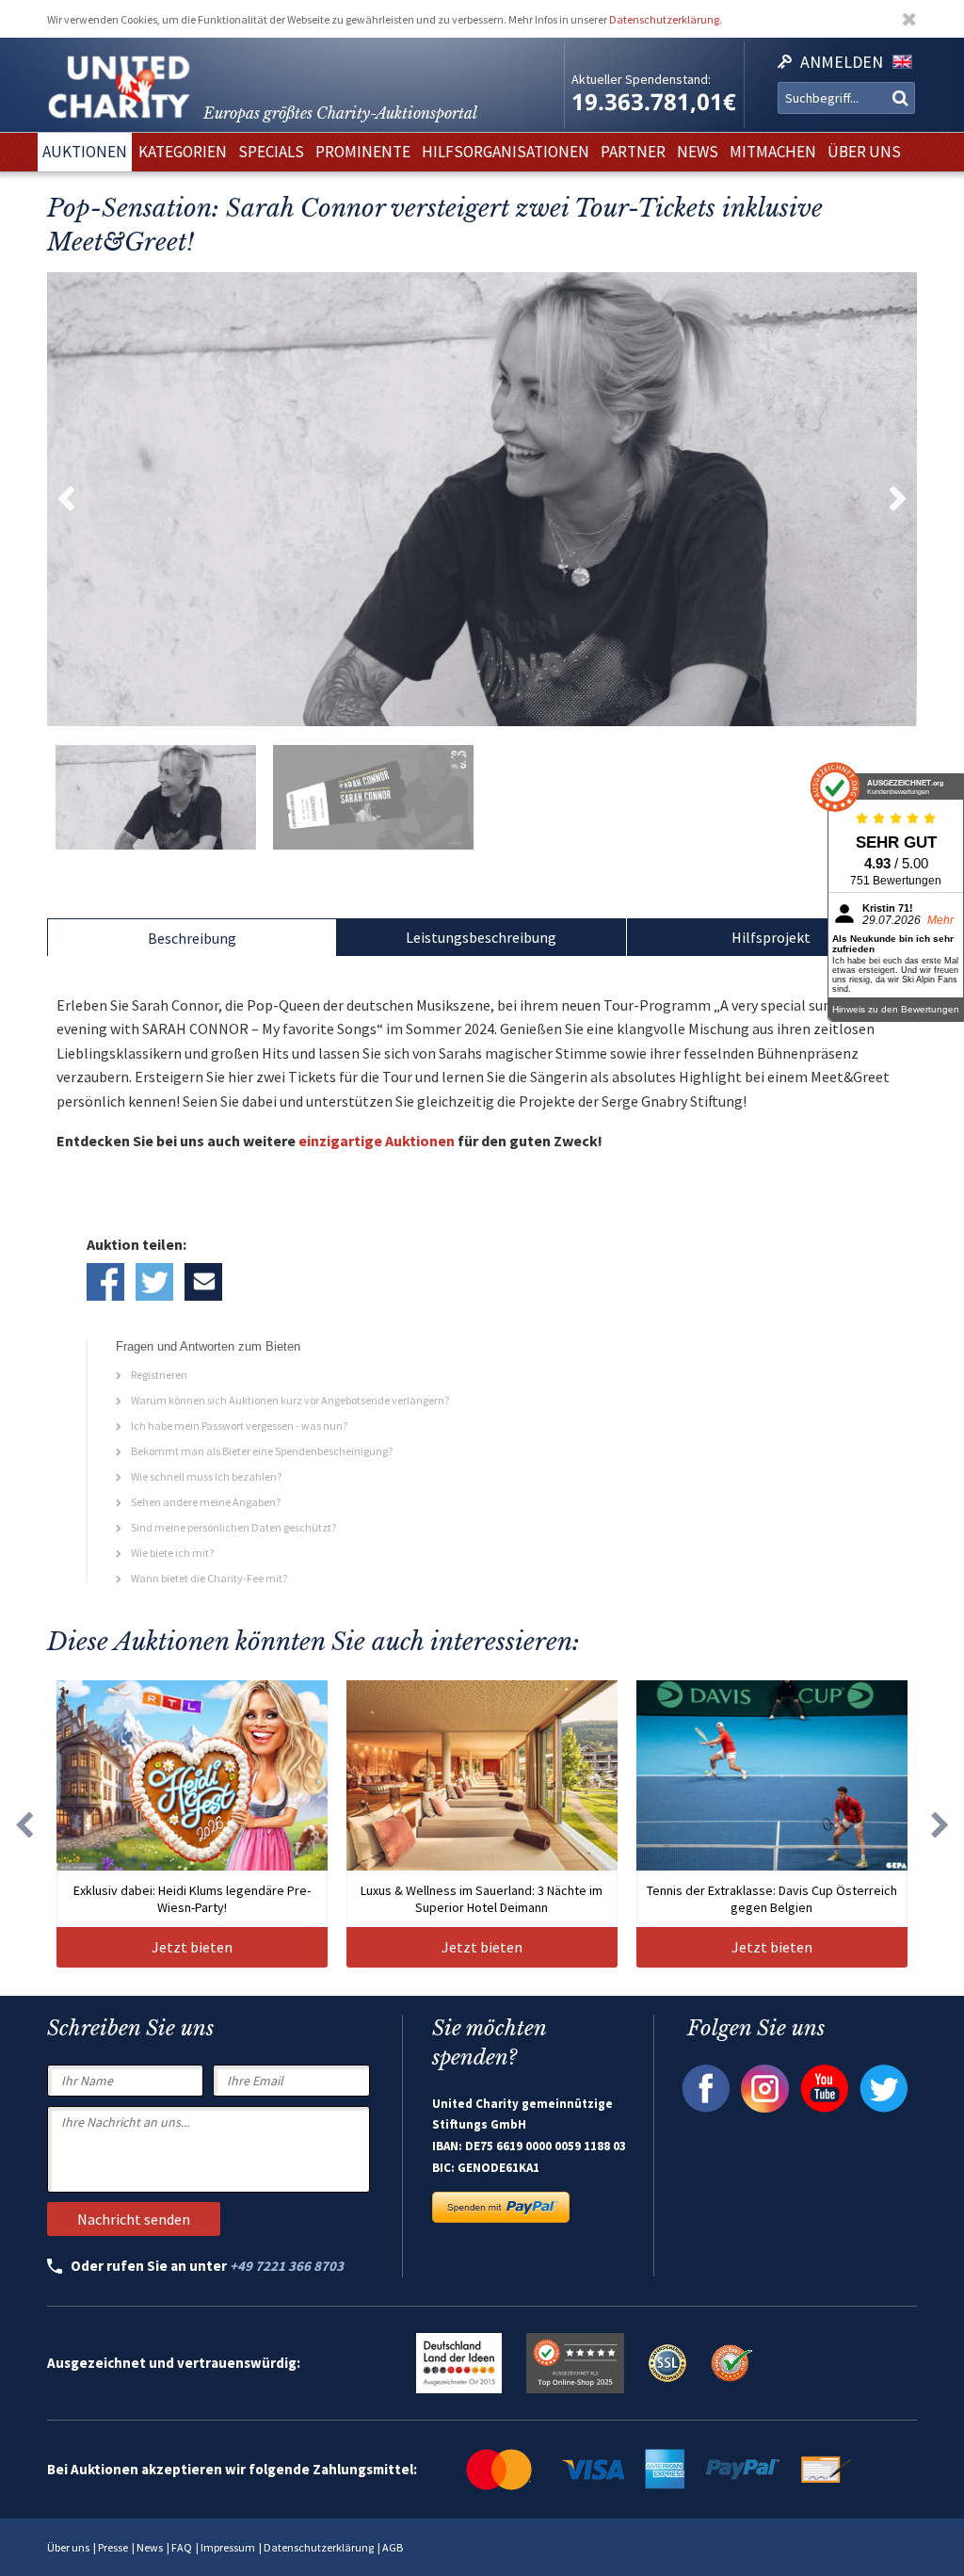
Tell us (203, 1282)
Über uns (68, 2547)
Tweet (154, 1282)
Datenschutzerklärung (664, 19)
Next (898, 499)
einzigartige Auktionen (377, 1141)
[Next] (940, 1824)
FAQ (182, 2547)
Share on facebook (105, 1282)
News (150, 2547)
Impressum (228, 2547)
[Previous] (24, 1824)
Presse (113, 2547)
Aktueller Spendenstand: (641, 79)
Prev (66, 499)
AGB (393, 2547)
